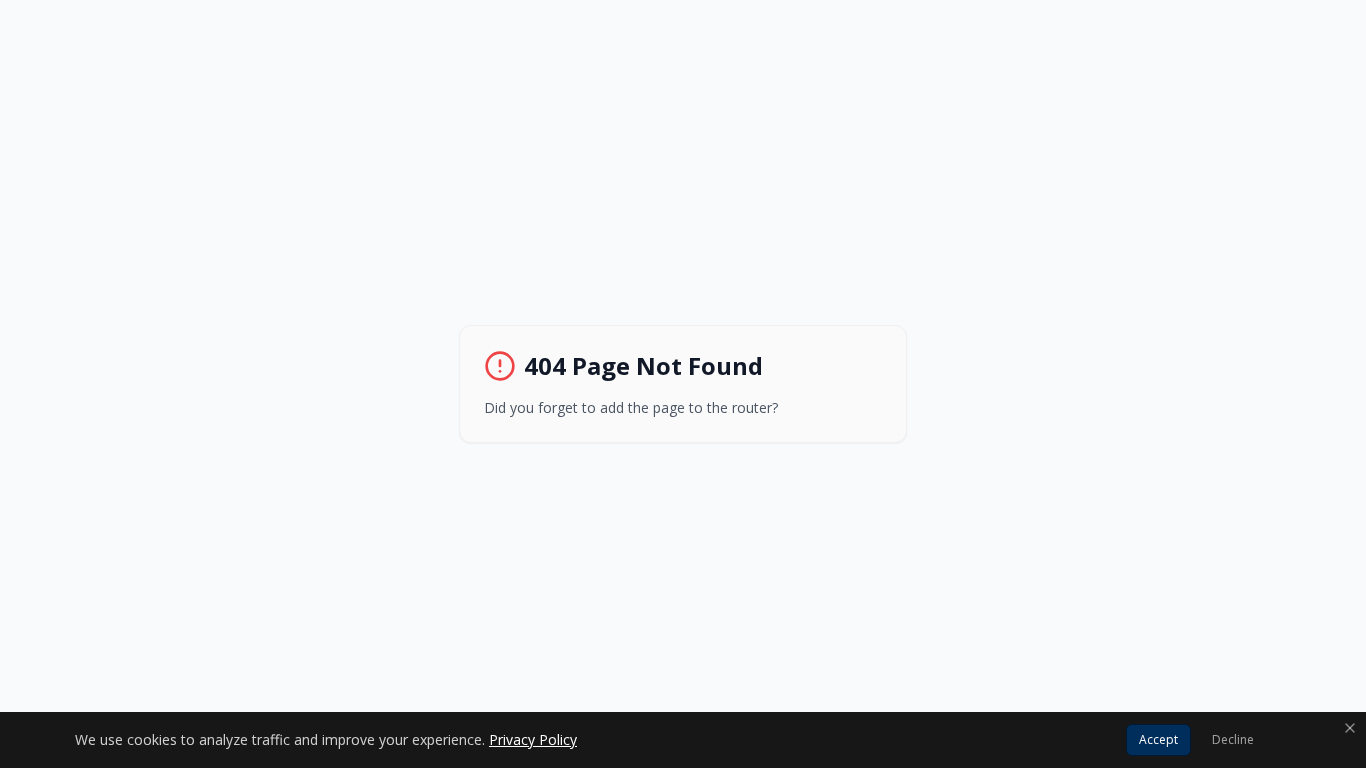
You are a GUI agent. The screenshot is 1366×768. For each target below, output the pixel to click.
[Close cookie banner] (1350, 728)
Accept (1158, 739)
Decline (1233, 739)
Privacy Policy (533, 739)
